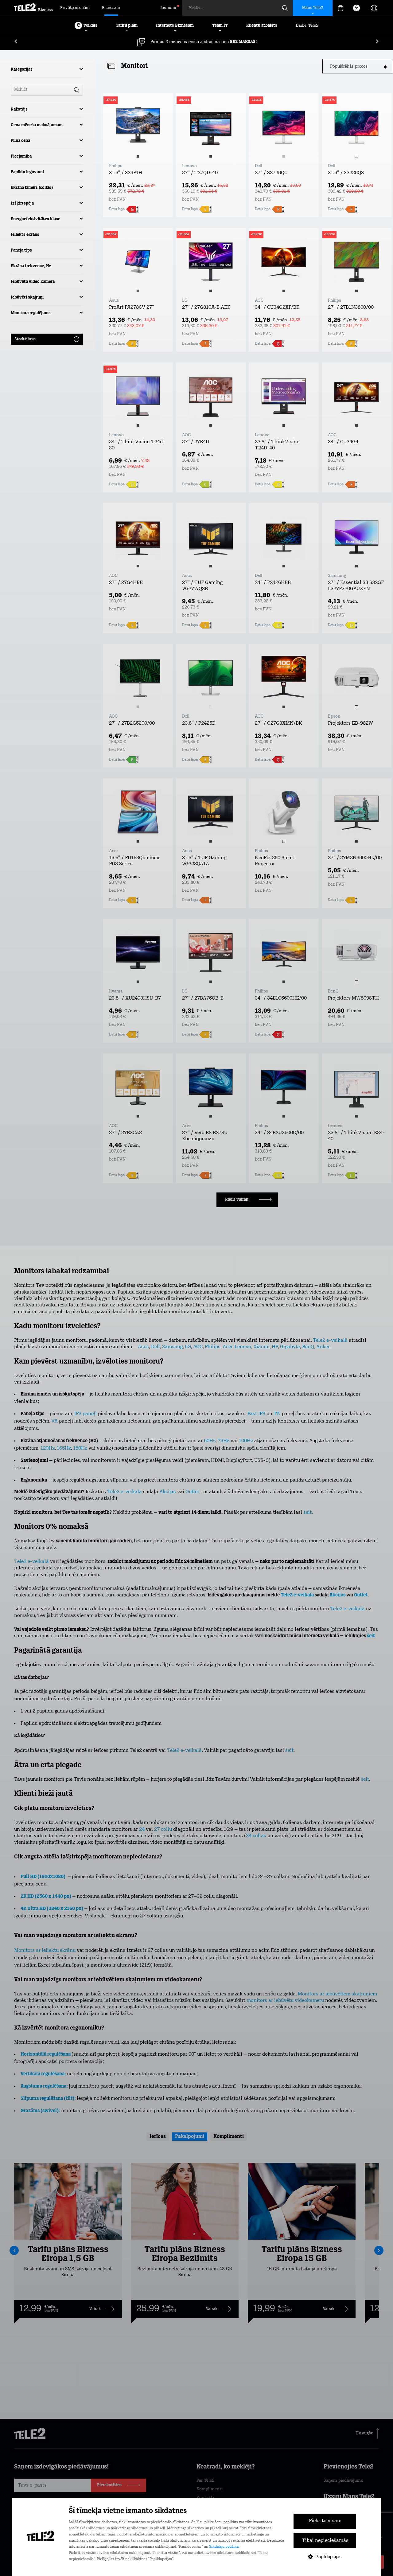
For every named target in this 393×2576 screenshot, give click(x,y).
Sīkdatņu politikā (224, 2547)
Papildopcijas (329, 2556)
